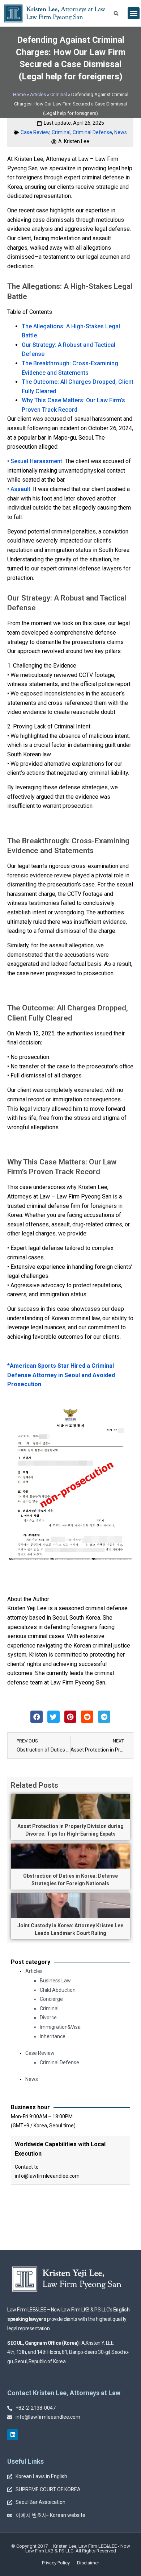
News (121, 132)
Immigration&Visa (60, 2027)
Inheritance (53, 2036)
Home (19, 94)
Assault (20, 489)
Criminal (59, 94)
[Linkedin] (13, 2435)
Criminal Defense (92, 132)
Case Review (35, 132)
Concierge (51, 1999)
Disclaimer (88, 2563)
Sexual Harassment (36, 461)
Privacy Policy (56, 2563)
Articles (38, 94)
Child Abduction (58, 1990)
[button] (134, 13)
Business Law (55, 1981)
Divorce (48, 2018)
